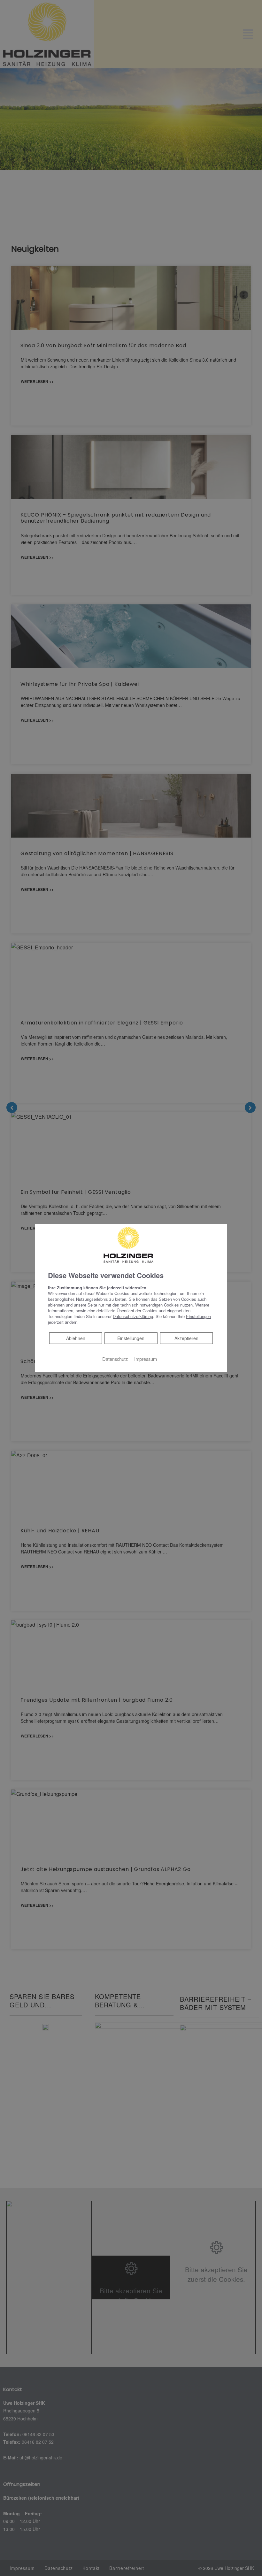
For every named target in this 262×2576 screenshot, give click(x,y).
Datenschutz (115, 1359)
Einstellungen (131, 1338)
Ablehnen (76, 1338)
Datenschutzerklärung (133, 1316)
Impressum (146, 1359)
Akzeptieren (186, 1338)
